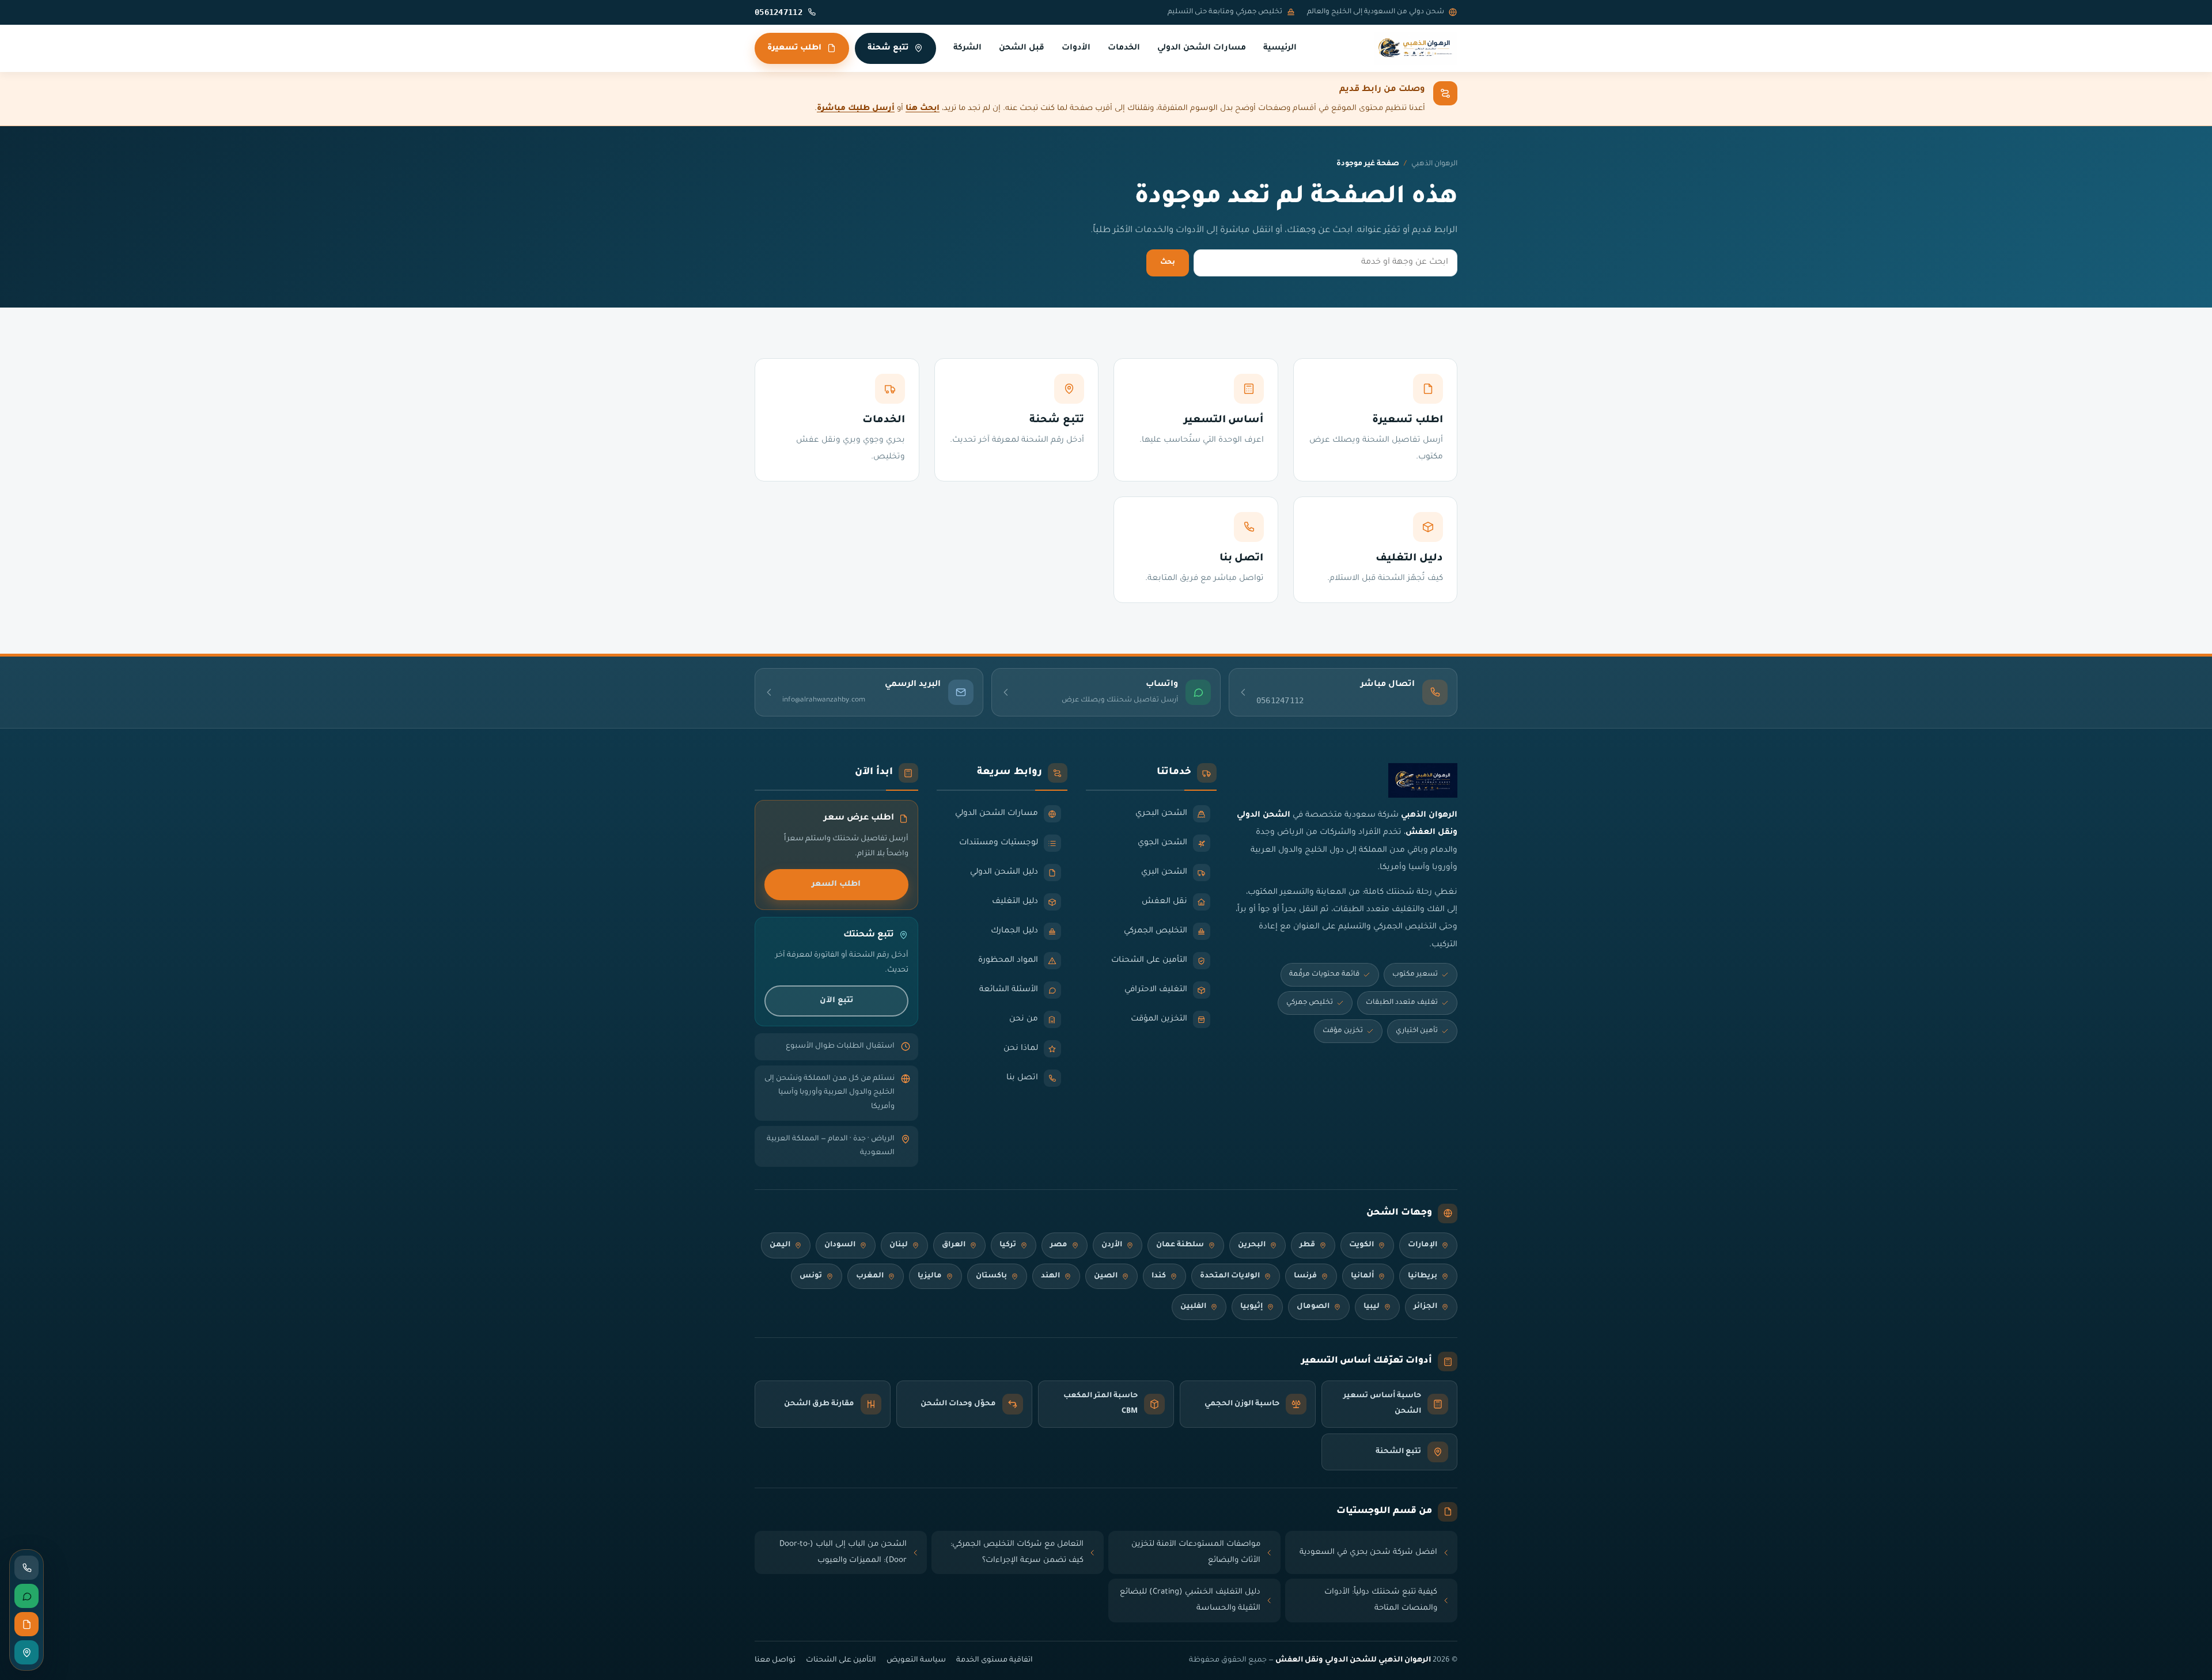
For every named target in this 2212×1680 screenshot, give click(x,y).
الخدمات (1124, 48)
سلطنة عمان (1180, 1245)
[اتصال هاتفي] (26, 1568)
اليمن (780, 1245)
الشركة (967, 48)
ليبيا (1372, 1307)
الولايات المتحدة (1230, 1276)
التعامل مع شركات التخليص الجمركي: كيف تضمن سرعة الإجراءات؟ (1017, 1552)
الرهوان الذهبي (1434, 164)
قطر (1307, 1245)
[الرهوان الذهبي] (1416, 48)
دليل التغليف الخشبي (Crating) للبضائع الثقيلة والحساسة (1190, 1600)
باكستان (991, 1276)
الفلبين (1193, 1307)
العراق (954, 1245)
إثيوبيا (1251, 1307)
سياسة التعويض (916, 1660)
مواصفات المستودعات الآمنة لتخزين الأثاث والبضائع (1196, 1552)
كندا (1159, 1276)
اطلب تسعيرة (794, 48)
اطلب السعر (836, 884)
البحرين (1252, 1245)
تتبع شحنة (888, 48)
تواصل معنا (775, 1660)
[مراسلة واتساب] (26, 1596)
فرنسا (1305, 1276)
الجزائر (1425, 1307)
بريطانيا (1423, 1276)
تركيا (1008, 1245)
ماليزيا (930, 1276)
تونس (811, 1276)
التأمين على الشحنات (841, 1660)
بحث (1168, 263)
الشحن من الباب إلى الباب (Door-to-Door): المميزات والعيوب (843, 1552)
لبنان (899, 1245)
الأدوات (1076, 48)
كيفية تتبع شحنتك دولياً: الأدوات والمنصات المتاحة (1381, 1600)
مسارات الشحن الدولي (1202, 48)
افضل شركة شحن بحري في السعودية (1368, 1552)
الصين (1106, 1276)
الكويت (1361, 1245)
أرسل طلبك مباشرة (856, 109)
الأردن (1112, 1245)
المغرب (870, 1276)
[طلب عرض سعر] (26, 1624)
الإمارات (1423, 1245)
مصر (1059, 1245)
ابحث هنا (923, 109)
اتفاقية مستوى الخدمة (995, 1660)
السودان (840, 1245)
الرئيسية (1280, 48)
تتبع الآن (836, 1001)
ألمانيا (1362, 1276)
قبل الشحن (1022, 48)
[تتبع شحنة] (26, 1652)
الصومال (1313, 1307)
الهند (1050, 1276)
